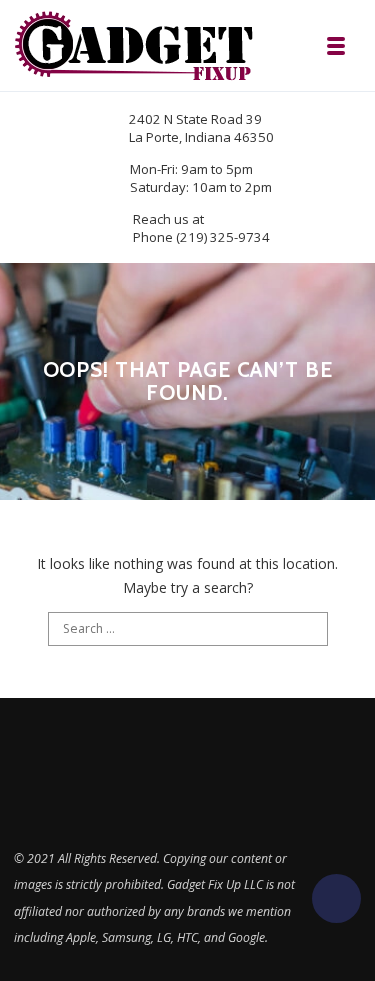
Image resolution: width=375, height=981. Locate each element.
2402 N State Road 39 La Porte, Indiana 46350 (201, 128)
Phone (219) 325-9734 (201, 237)
